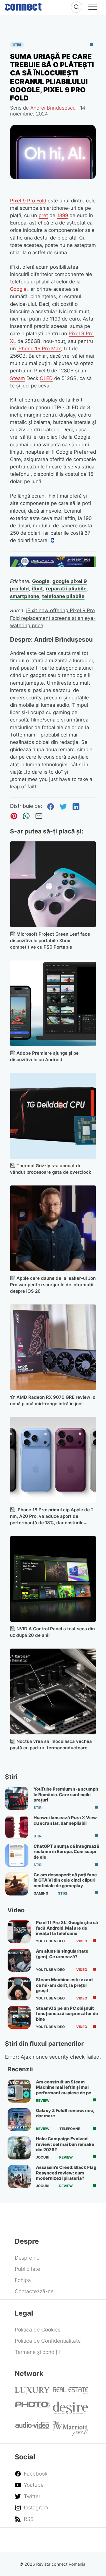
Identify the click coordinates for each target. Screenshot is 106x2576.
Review (43, 2101)
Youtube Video (50, 1941)
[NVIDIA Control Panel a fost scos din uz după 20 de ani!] (53, 1579)
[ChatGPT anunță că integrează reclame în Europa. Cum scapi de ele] (17, 1855)
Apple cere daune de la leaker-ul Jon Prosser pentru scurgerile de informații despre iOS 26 (53, 1285)
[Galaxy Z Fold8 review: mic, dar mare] (19, 2120)
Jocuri (43, 2157)
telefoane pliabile (63, 596)
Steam (18, 378)
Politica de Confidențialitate (48, 2341)
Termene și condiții (37, 2352)
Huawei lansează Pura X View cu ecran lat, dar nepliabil (65, 1820)
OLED (46, 378)
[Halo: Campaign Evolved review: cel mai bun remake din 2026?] (19, 2148)
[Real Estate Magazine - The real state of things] (71, 2392)
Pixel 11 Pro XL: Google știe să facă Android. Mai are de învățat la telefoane (67, 1928)
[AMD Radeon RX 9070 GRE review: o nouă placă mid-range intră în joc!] (53, 1347)
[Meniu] (93, 8)
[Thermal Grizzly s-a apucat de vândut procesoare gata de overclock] (53, 1116)
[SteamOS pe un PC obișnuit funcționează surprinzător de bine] (19, 2017)
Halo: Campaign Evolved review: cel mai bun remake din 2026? (65, 2144)
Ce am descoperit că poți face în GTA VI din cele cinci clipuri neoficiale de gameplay (65, 1880)
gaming (41, 1893)
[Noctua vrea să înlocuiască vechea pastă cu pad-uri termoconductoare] (53, 1691)
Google (18, 289)
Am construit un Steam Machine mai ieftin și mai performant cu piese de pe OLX (64, 2090)
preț (43, 215)
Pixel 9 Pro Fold (28, 201)
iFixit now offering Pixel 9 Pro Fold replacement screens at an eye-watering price (53, 618)
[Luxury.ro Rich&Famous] (32, 2392)
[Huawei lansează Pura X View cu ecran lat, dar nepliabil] (17, 1827)
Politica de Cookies (38, 2330)
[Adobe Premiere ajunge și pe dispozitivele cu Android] (53, 1003)
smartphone (25, 596)
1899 (62, 215)
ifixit (37, 589)
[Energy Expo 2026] (53, 565)
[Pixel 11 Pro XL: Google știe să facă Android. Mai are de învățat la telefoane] (19, 1932)
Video (82, 1941)
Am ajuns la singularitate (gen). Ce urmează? (62, 1954)
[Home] (23, 5)
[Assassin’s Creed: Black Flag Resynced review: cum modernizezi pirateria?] (19, 2177)
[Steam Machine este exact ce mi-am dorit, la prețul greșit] (19, 1989)
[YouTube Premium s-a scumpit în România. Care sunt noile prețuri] (17, 1798)
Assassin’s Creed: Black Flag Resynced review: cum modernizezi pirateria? (66, 2173)
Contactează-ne (34, 2291)
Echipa (23, 2280)
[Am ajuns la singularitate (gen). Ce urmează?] (19, 1960)
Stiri (17, 45)
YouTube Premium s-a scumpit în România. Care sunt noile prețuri (66, 1795)
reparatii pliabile (66, 589)
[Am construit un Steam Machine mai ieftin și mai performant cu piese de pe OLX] (19, 2091)
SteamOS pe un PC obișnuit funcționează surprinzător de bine (67, 2014)
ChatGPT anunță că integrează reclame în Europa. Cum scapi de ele (66, 1852)
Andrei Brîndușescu (53, 108)
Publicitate (27, 2269)
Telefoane (70, 2129)
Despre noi (28, 2258)
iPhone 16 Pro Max (39, 349)
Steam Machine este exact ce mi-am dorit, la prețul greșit (64, 1985)
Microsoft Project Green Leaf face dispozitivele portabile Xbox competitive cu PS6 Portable (50, 941)
